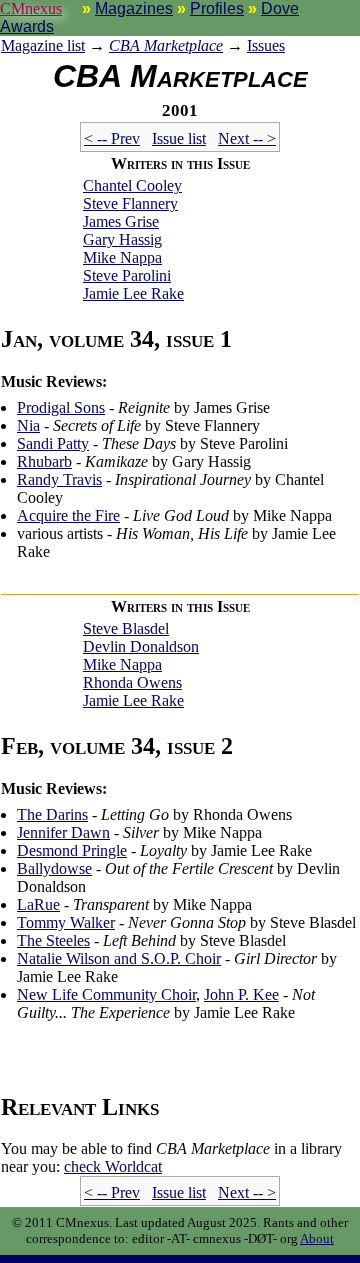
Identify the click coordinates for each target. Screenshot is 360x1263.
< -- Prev (112, 138)
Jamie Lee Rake (133, 293)
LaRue (38, 904)
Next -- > (247, 138)
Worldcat (113, 1166)
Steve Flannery (130, 203)
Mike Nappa (122, 257)
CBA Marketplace (166, 45)
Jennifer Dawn (63, 832)
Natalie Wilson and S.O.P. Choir (119, 958)
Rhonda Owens (132, 682)
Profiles (217, 8)
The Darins (52, 814)
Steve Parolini (127, 275)
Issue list (179, 138)
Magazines (134, 8)
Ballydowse (54, 868)
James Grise (121, 221)
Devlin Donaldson (141, 646)
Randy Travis (59, 479)
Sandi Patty (53, 443)
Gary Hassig (122, 239)
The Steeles (53, 940)
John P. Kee (241, 994)
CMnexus (31, 8)
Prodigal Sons (61, 407)
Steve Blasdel (126, 628)
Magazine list (43, 45)
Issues (266, 45)
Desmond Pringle (72, 850)
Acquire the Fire (68, 515)
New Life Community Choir (106, 994)
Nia (28, 425)
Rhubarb (44, 461)
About (317, 1238)
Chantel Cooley (132, 185)
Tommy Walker (66, 922)
